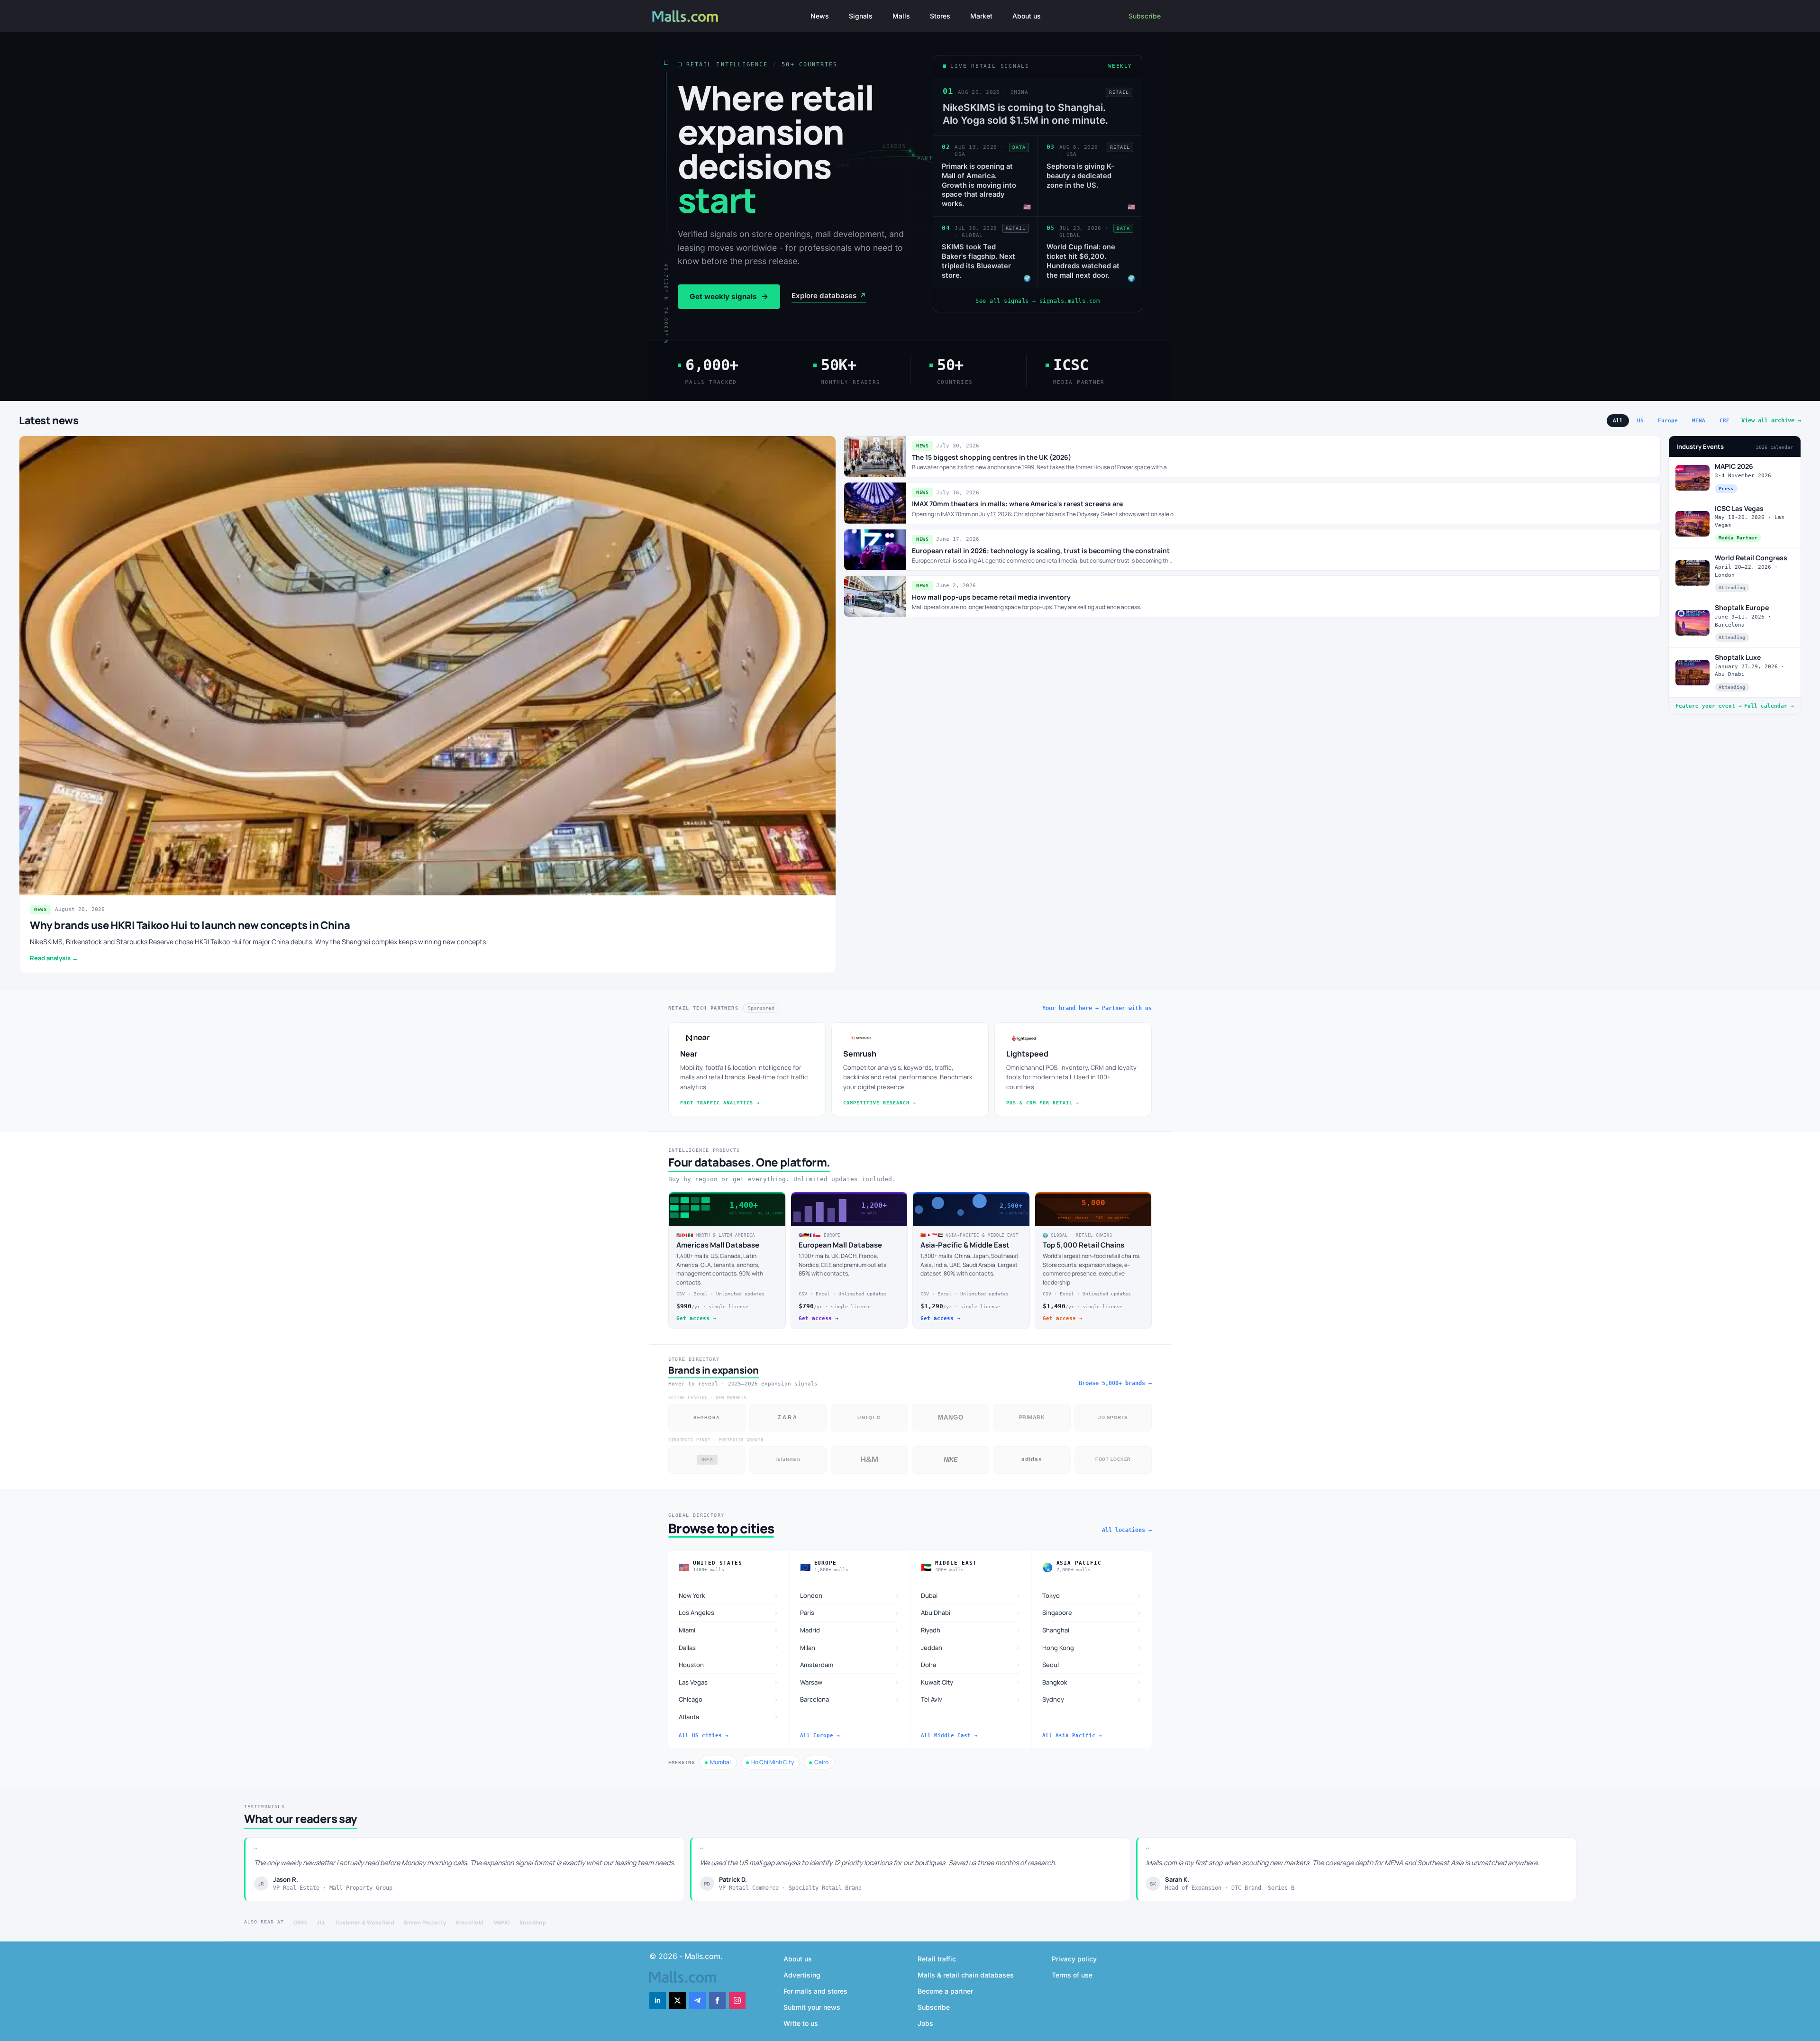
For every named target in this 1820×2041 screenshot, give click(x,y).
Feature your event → (1709, 706)
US (1640, 421)
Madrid (850, 1630)
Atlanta (728, 1717)
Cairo (821, 1762)
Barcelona (850, 1699)
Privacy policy (1074, 1959)
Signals (861, 16)
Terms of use (1072, 1975)
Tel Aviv (971, 1699)
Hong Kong (1092, 1647)
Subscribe (1145, 16)
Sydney (1092, 1699)
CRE (1724, 421)
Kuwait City (971, 1682)
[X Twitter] (678, 2000)
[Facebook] (717, 2000)
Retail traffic (937, 1959)
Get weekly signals (729, 297)
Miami (728, 1630)
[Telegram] (697, 2000)
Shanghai (1092, 1630)
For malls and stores (815, 1991)
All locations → (1127, 1530)
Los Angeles (728, 1613)
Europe (1668, 421)
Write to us (801, 2023)
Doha (971, 1664)
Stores (940, 16)
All (1618, 421)
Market (981, 16)
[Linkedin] (658, 2000)
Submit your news (812, 2007)
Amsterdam (850, 1664)
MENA (1699, 421)
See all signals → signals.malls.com (1037, 301)
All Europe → (820, 1736)
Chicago (728, 1699)
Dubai (971, 1595)
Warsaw (850, 1682)
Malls (901, 16)
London (850, 1595)
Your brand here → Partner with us (1097, 1008)
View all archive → (1771, 420)
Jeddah (971, 1647)
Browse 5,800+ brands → (1115, 1383)
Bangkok (1092, 1682)
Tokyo (1092, 1595)
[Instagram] (737, 2000)
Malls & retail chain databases (966, 1975)
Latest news (49, 420)
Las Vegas (728, 1682)
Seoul (1092, 1664)
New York (728, 1595)
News (820, 16)
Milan (850, 1647)
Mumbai (720, 1762)
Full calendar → (1769, 706)
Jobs (925, 2023)
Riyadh (971, 1630)
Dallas (728, 1647)
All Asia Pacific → (1072, 1736)
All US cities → (704, 1736)
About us (1027, 16)
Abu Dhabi (971, 1613)
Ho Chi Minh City (773, 1762)
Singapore (1092, 1613)
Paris (850, 1613)
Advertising (802, 1975)
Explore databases (829, 296)
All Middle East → (949, 1736)
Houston (728, 1664)
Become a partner (945, 1991)
